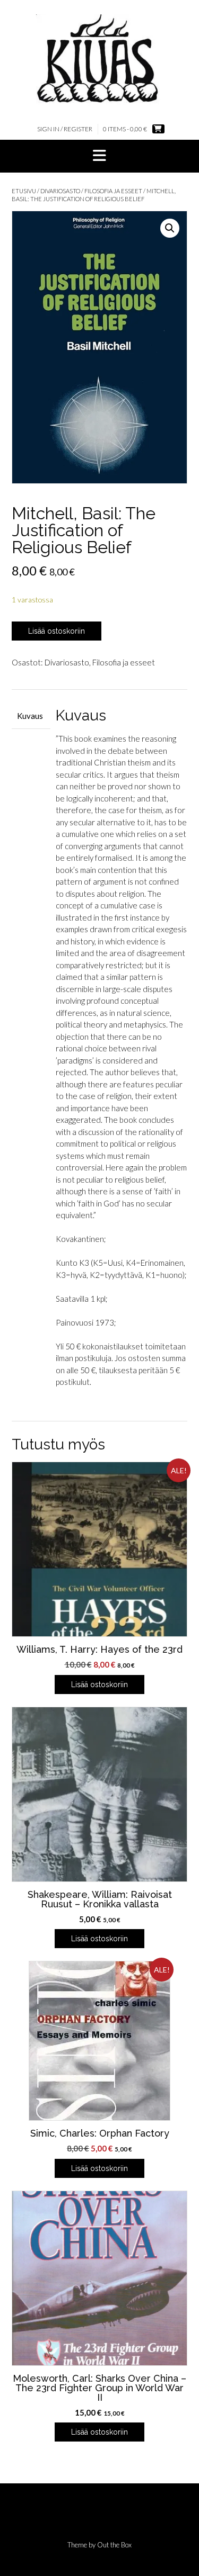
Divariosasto (60, 191)
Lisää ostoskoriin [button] (99, 1685)
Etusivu (24, 191)
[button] (99, 156)
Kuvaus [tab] (30, 716)
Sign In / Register (65, 129)
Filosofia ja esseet (113, 191)
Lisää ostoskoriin (57, 631)
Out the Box (114, 2545)
